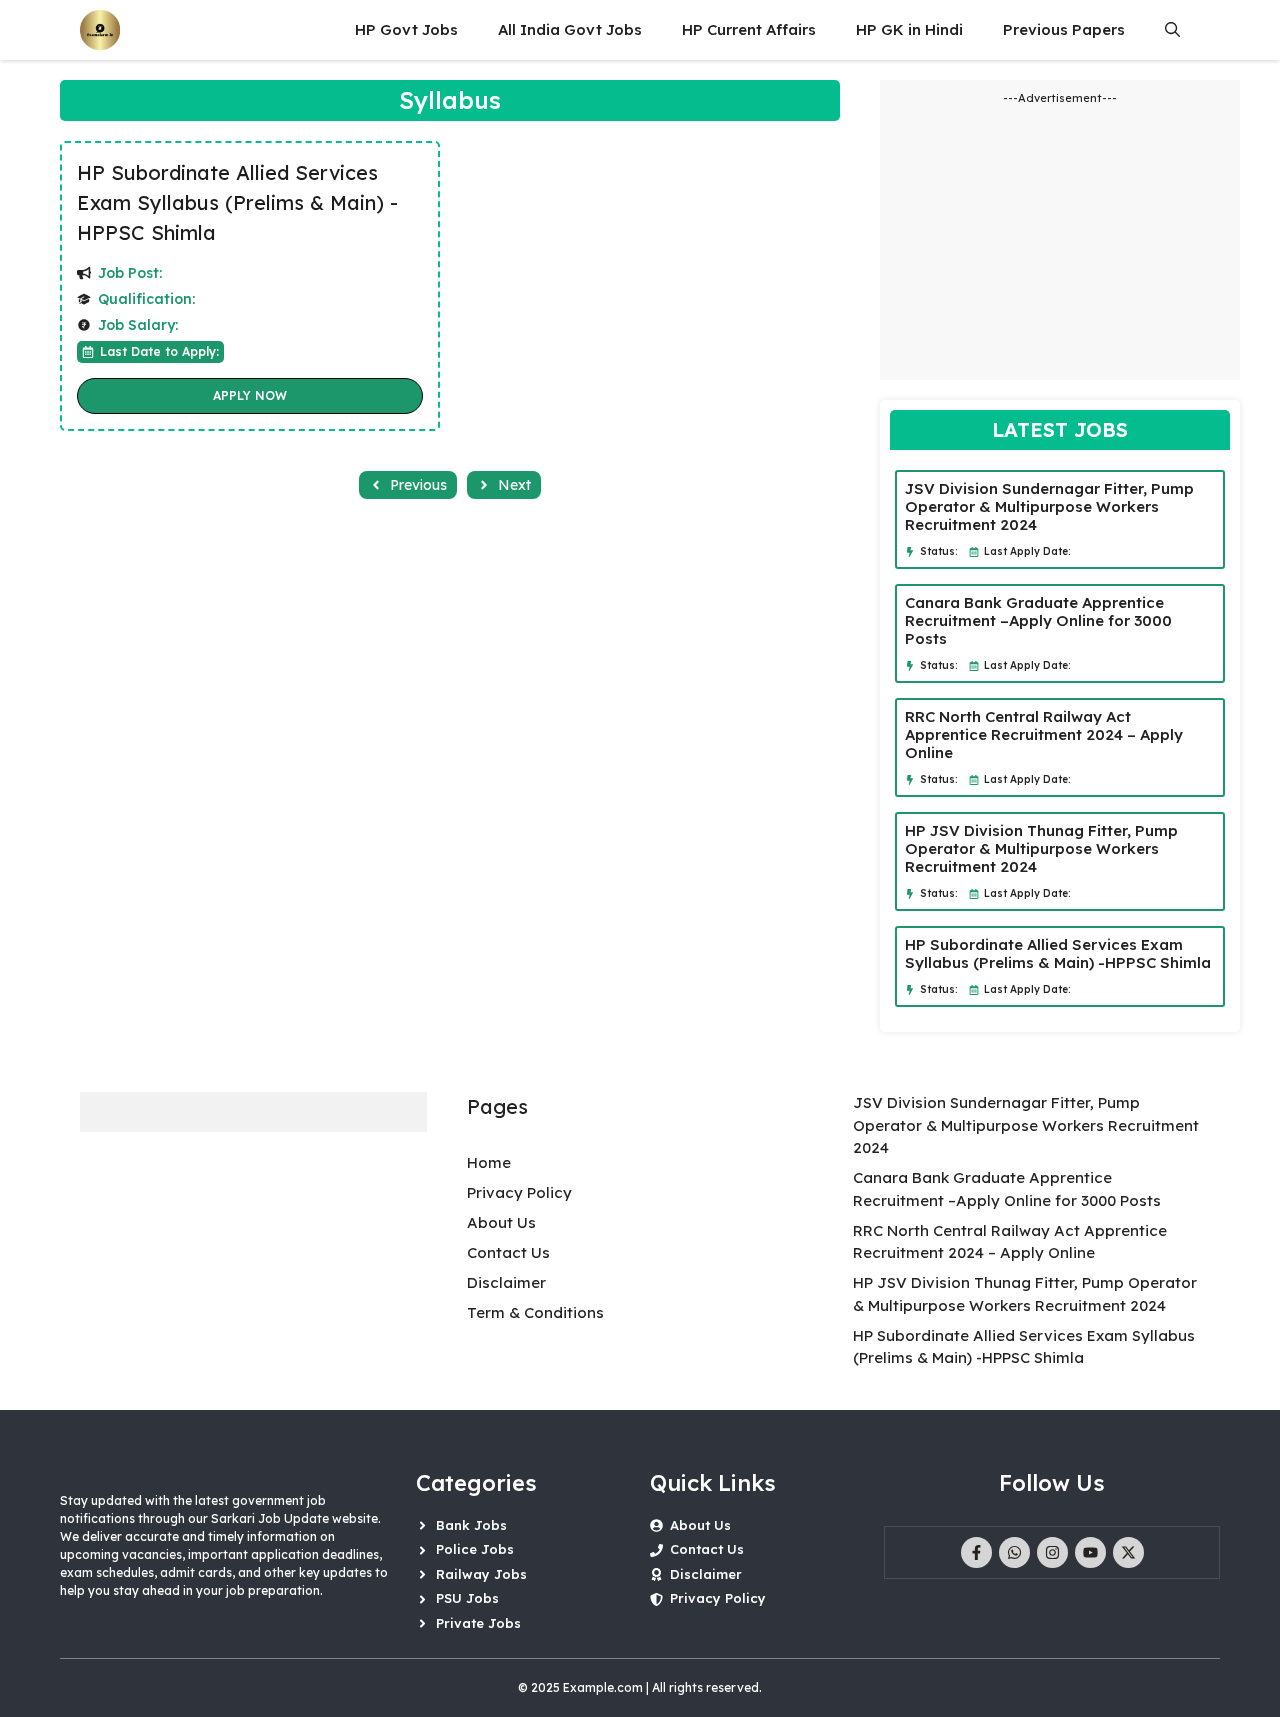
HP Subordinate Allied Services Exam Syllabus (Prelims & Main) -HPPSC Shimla (237, 202)
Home (489, 1162)
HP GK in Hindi (909, 29)
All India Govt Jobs (570, 29)
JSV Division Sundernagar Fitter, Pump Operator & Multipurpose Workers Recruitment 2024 (1049, 506)
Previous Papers (1064, 29)
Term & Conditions (535, 1312)
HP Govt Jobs (406, 29)
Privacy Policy (519, 1192)
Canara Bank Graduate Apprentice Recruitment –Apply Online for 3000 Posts (1038, 620)
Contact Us (508, 1252)
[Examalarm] (100, 30)
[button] (1172, 30)
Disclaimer (506, 1282)
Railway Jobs (481, 1574)
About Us (501, 1222)
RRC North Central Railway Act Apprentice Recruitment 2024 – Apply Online (1044, 734)
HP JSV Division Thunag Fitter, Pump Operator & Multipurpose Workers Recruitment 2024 (1041, 848)
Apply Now (250, 395)
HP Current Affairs (749, 29)
